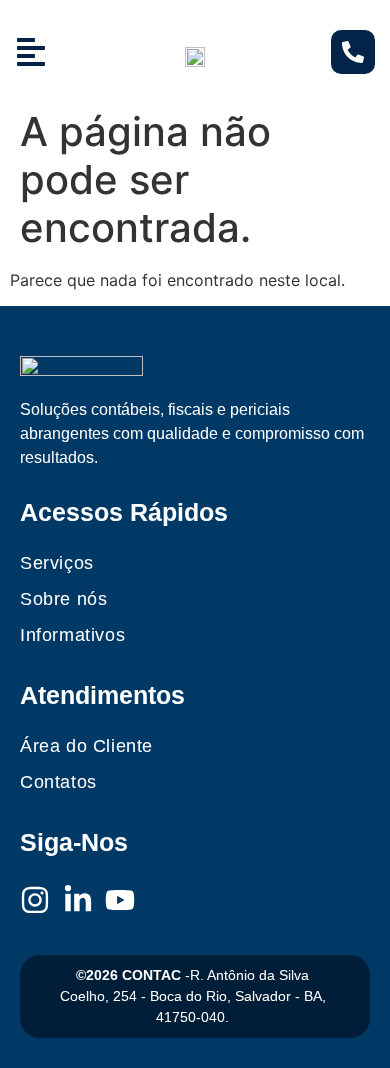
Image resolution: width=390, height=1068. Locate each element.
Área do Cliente (86, 746)
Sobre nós (63, 599)
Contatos (58, 782)
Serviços (57, 563)
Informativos (72, 635)
